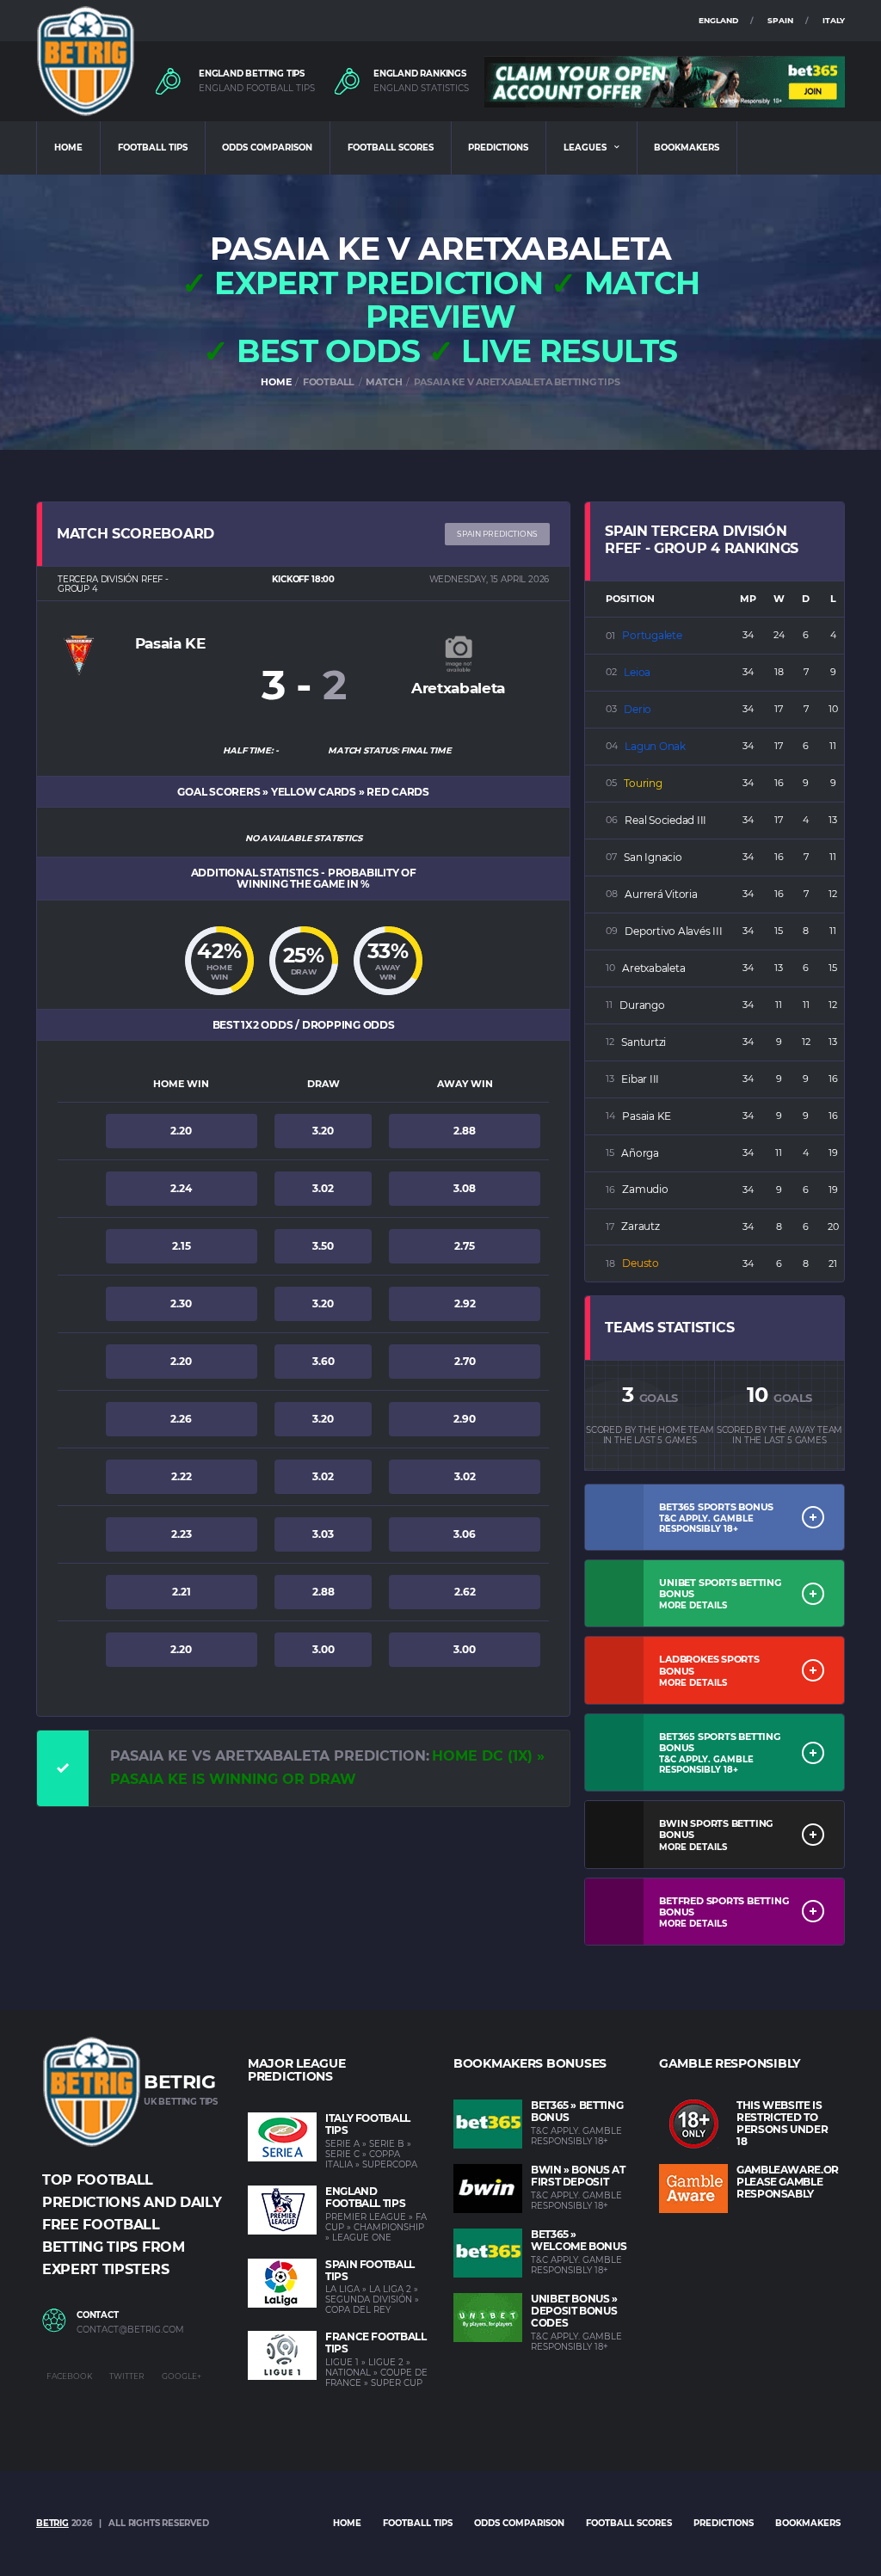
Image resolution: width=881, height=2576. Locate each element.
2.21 (182, 1592)
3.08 (465, 1188)
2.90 (465, 1419)
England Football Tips (365, 2197)
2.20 (181, 1131)
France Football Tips (376, 2342)
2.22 (182, 1476)
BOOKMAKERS (687, 148)
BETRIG (52, 2523)
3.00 (323, 1649)
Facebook (69, 2376)
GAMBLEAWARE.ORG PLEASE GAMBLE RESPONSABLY (792, 2182)
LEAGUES (585, 148)
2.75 (465, 1246)
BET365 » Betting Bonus (577, 2111)
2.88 (465, 1131)
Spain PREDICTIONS (497, 534)
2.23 (182, 1534)
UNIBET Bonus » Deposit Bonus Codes (574, 2311)
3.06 (465, 1534)
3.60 (323, 1361)
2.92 (465, 1303)
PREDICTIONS (498, 148)
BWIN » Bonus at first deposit (578, 2176)
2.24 (181, 1188)
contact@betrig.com (130, 2330)
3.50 (323, 1246)
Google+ (182, 2376)
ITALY (834, 20)
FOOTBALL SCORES (391, 148)
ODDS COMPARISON (267, 148)
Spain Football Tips (370, 2270)
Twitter (127, 2376)
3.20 (323, 1131)
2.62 (465, 1592)
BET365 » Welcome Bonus (579, 2240)
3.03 (323, 1534)
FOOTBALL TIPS (153, 148)
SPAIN (780, 20)
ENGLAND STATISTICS (421, 89)
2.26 (181, 1419)
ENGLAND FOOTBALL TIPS (257, 89)
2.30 (181, 1303)
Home (347, 2523)
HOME (68, 148)
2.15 (182, 1246)
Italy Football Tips (368, 2124)
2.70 (465, 1361)
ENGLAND (718, 20)
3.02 (323, 1188)
